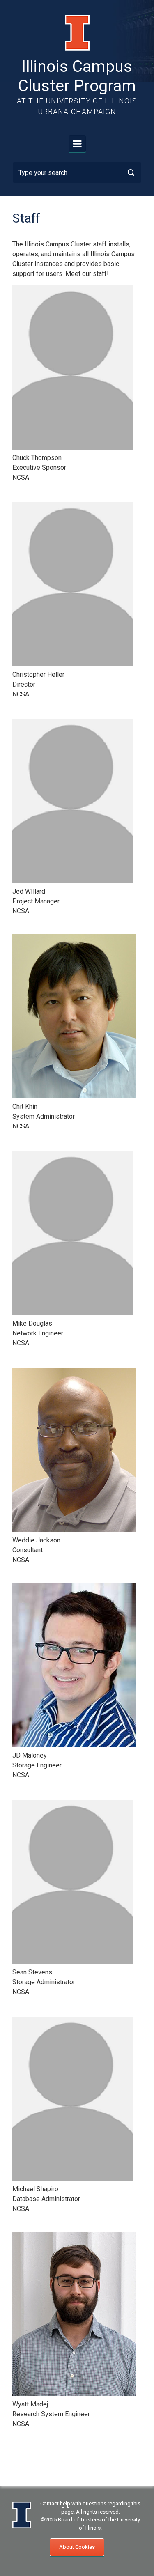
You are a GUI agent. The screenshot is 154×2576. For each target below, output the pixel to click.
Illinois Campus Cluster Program (77, 76)
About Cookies (77, 2547)
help (65, 2504)
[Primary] (77, 144)
